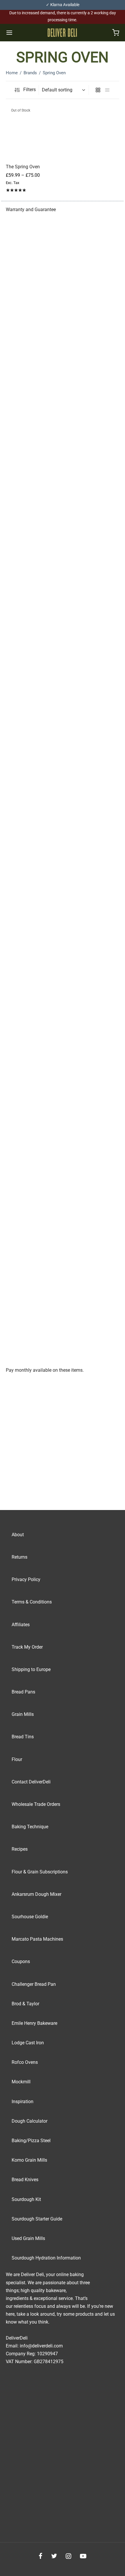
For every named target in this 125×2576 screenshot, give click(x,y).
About (18, 1535)
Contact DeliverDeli (31, 1782)
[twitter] (54, 2557)
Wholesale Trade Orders (36, 1804)
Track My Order (27, 1647)
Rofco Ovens (25, 2062)
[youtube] (83, 2557)
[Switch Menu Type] (9, 33)
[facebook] (41, 2557)
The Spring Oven (23, 167)
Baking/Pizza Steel (31, 2141)
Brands (30, 73)
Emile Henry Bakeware (34, 2023)
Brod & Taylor (25, 2004)
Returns (19, 1557)
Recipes (20, 1849)
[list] (107, 90)
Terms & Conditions (32, 1602)
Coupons (21, 1961)
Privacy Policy (26, 1579)
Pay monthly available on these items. (45, 1370)
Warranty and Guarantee (31, 209)
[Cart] (116, 33)
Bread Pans (23, 1692)
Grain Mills (23, 1714)
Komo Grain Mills (29, 2160)
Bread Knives (25, 2180)
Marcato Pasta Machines (37, 1939)
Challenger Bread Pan (34, 1984)
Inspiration (23, 2102)
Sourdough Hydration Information (46, 2258)
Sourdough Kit (26, 2199)
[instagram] (68, 2557)
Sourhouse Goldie (30, 1917)
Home (12, 73)
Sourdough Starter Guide (37, 2219)
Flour (17, 1759)
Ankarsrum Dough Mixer (36, 1894)
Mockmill (21, 2082)
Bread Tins (23, 1737)
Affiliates (21, 1625)
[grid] (98, 90)
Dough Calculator (30, 2121)
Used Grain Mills (28, 2238)
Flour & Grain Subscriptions (40, 1872)
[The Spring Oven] (33, 132)
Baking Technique (30, 1827)
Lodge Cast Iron (28, 2043)
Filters (29, 90)
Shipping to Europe (31, 1669)
